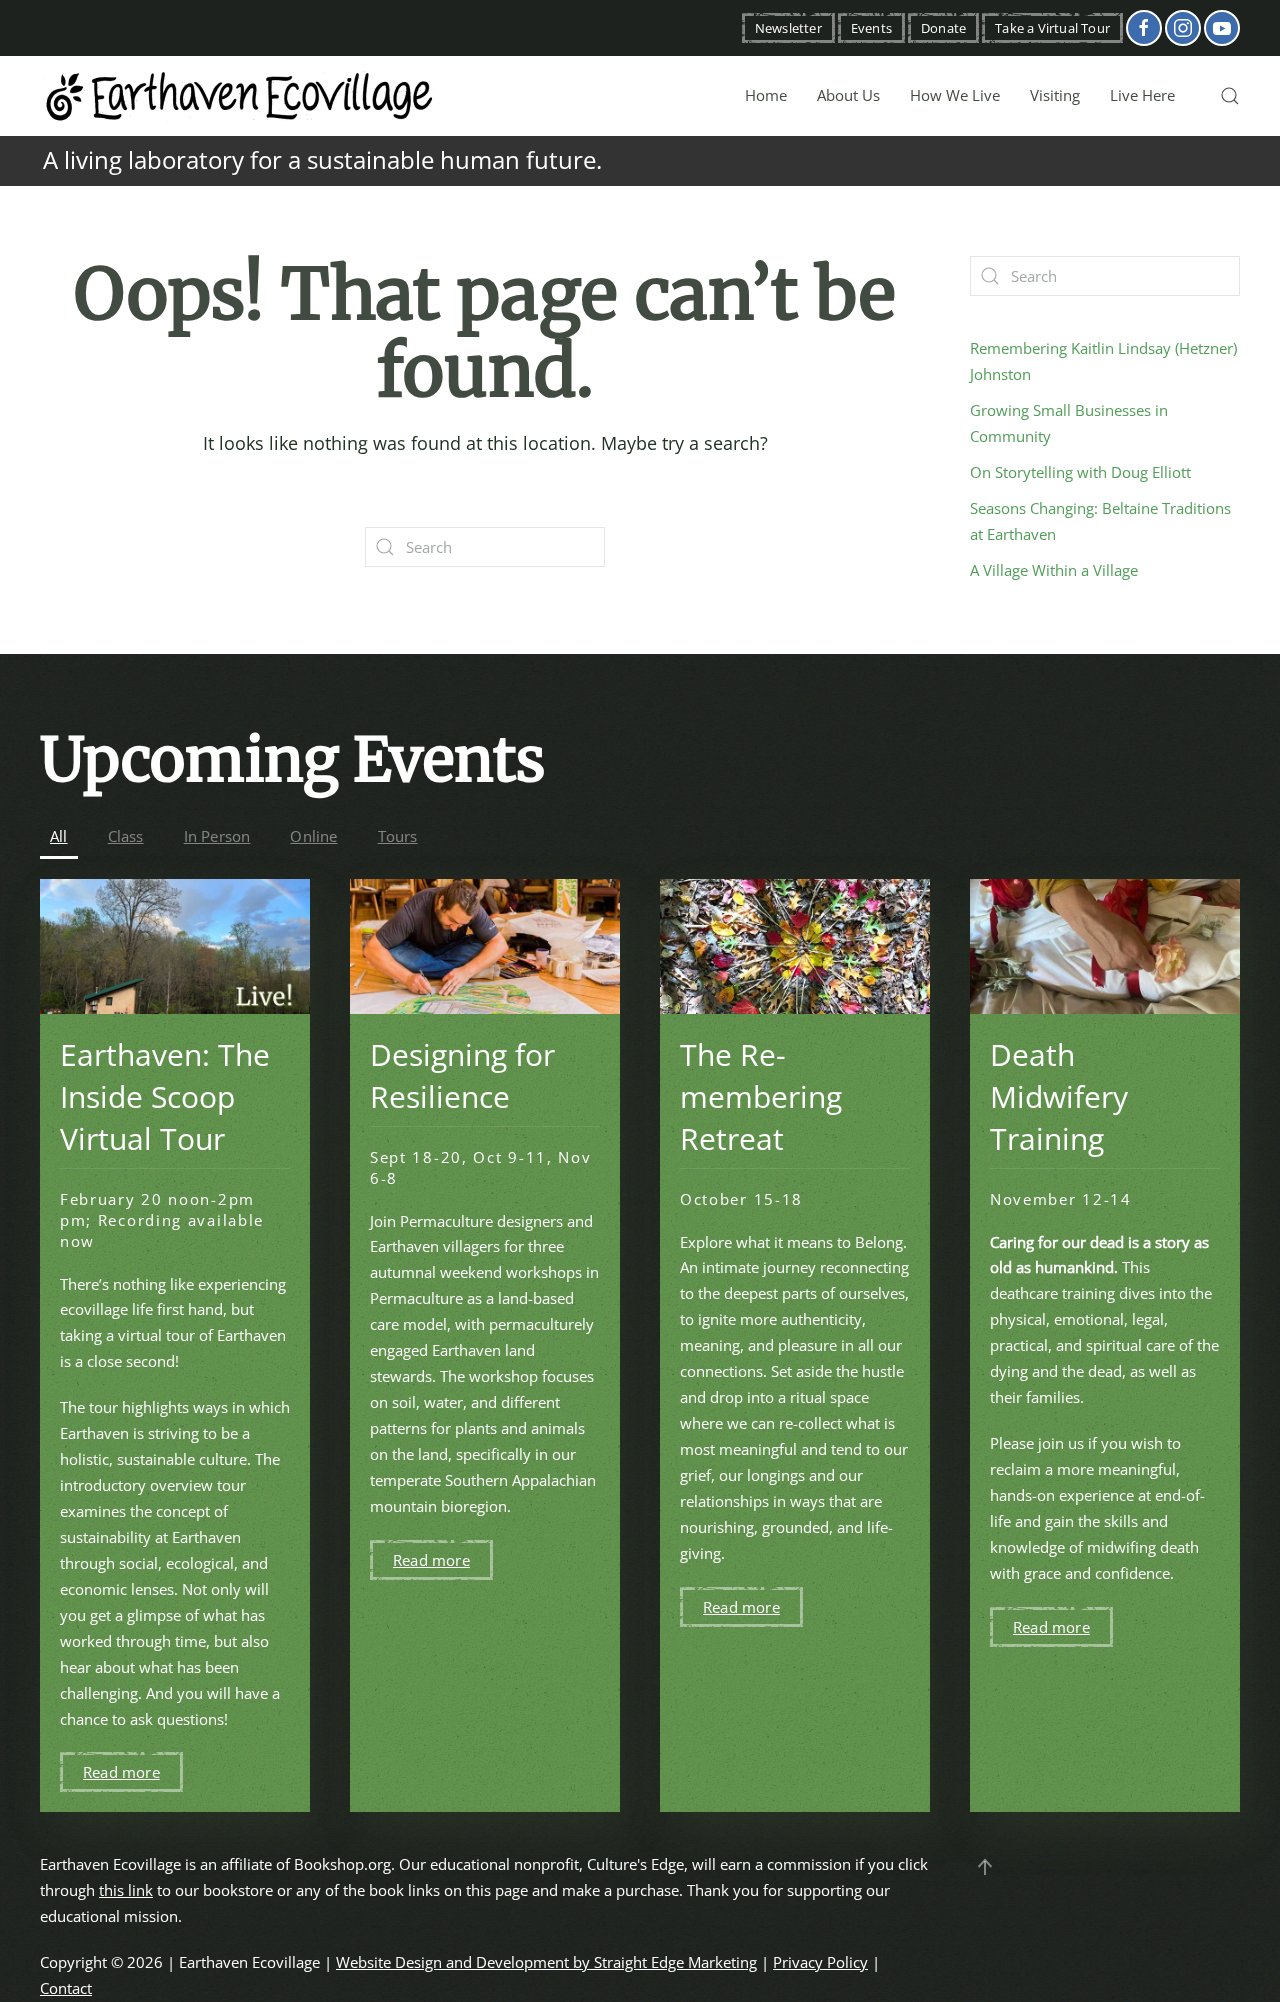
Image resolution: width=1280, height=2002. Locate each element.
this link (126, 1890)
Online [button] (313, 836)
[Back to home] (240, 96)
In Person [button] (217, 836)
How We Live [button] (955, 95)
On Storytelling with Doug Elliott (1080, 472)
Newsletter (788, 28)
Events (871, 28)
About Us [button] (848, 95)
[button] (1230, 96)
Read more (121, 1772)
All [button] (59, 836)
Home (766, 95)
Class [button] (126, 836)
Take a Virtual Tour (1052, 28)
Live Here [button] (1142, 95)
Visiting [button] (1055, 95)
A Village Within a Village (1054, 570)
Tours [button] (398, 836)
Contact (66, 1988)
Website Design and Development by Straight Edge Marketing (546, 1962)
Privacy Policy (820, 1962)
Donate (943, 28)
